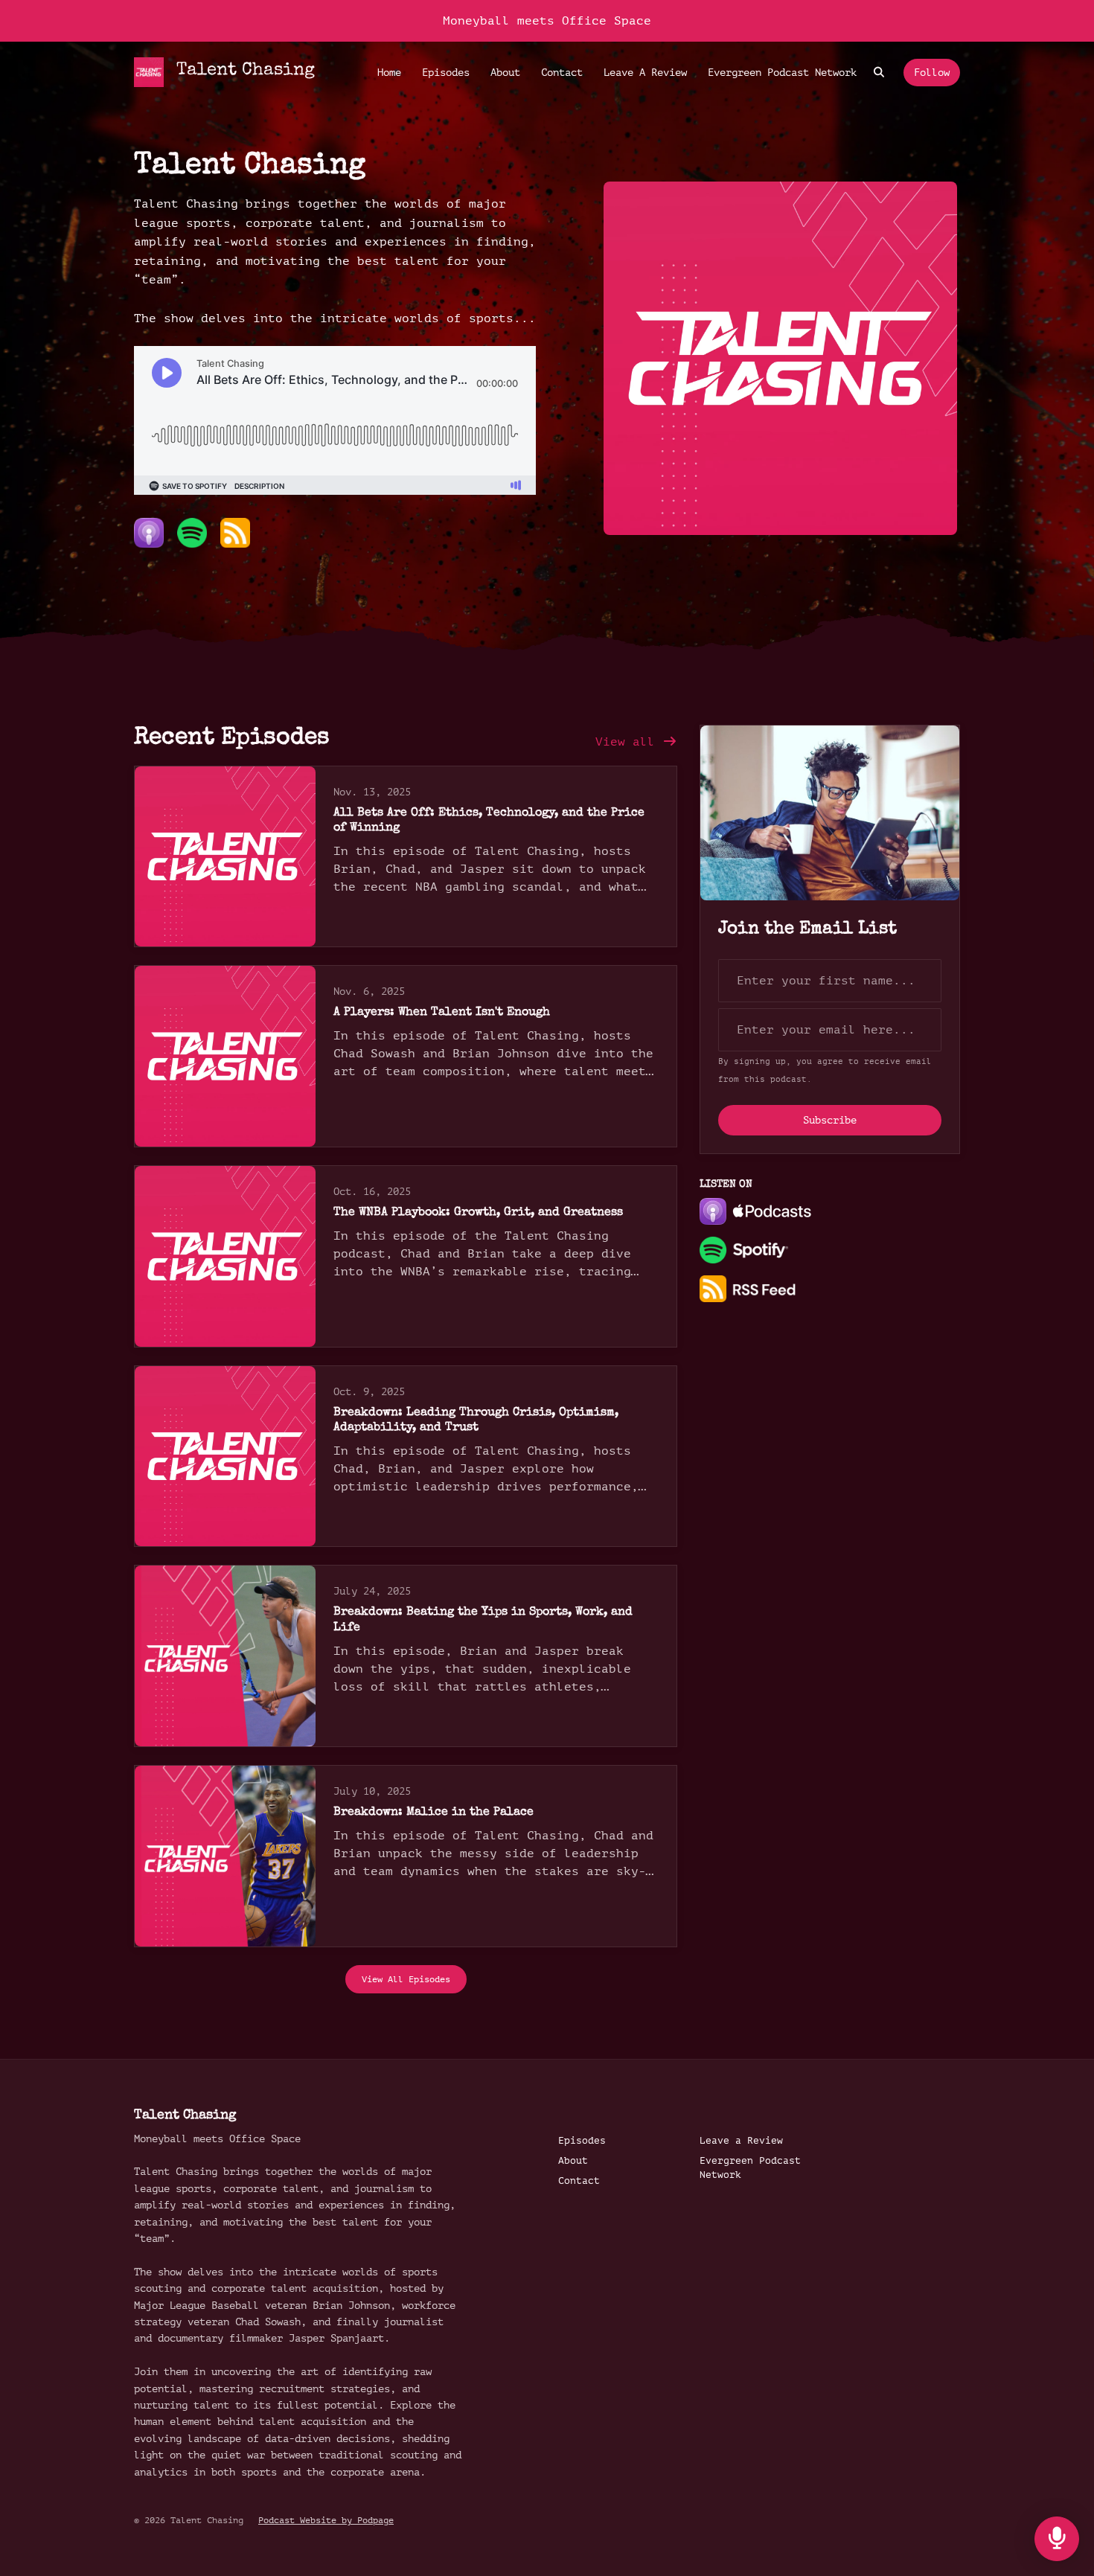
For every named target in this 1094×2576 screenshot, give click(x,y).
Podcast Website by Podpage (326, 2520)
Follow (932, 73)
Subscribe (830, 1120)
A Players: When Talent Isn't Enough (442, 1013)
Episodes (446, 73)
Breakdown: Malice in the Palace (434, 1813)
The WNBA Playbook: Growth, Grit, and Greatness (478, 1213)
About (505, 73)
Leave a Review (645, 73)
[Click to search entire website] (880, 73)
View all (629, 742)
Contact (562, 73)
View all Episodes (406, 1979)
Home (389, 73)
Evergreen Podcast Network (782, 73)
